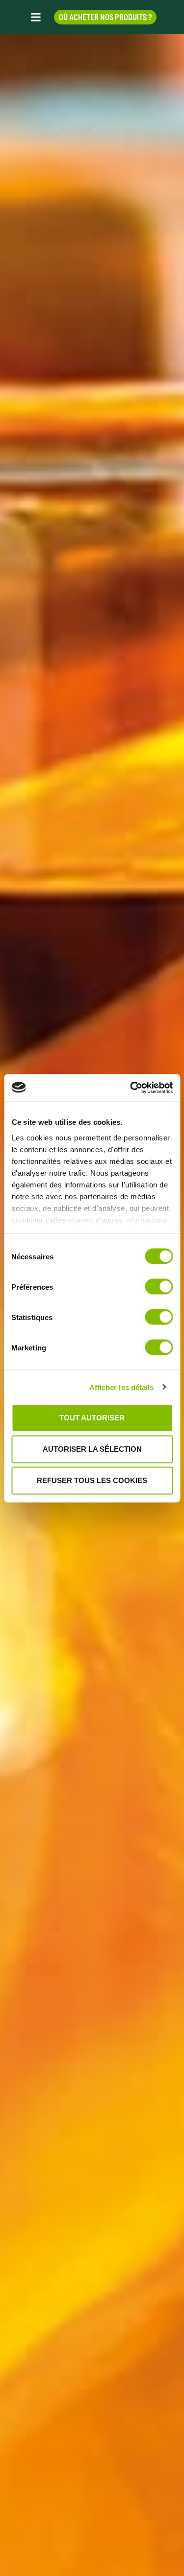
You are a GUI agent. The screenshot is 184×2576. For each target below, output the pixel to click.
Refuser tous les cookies (92, 1480)
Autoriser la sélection (92, 1449)
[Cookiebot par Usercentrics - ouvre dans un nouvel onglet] (131, 1088)
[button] (36, 17)
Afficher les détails (122, 1387)
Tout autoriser (92, 1418)
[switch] (159, 1287)
